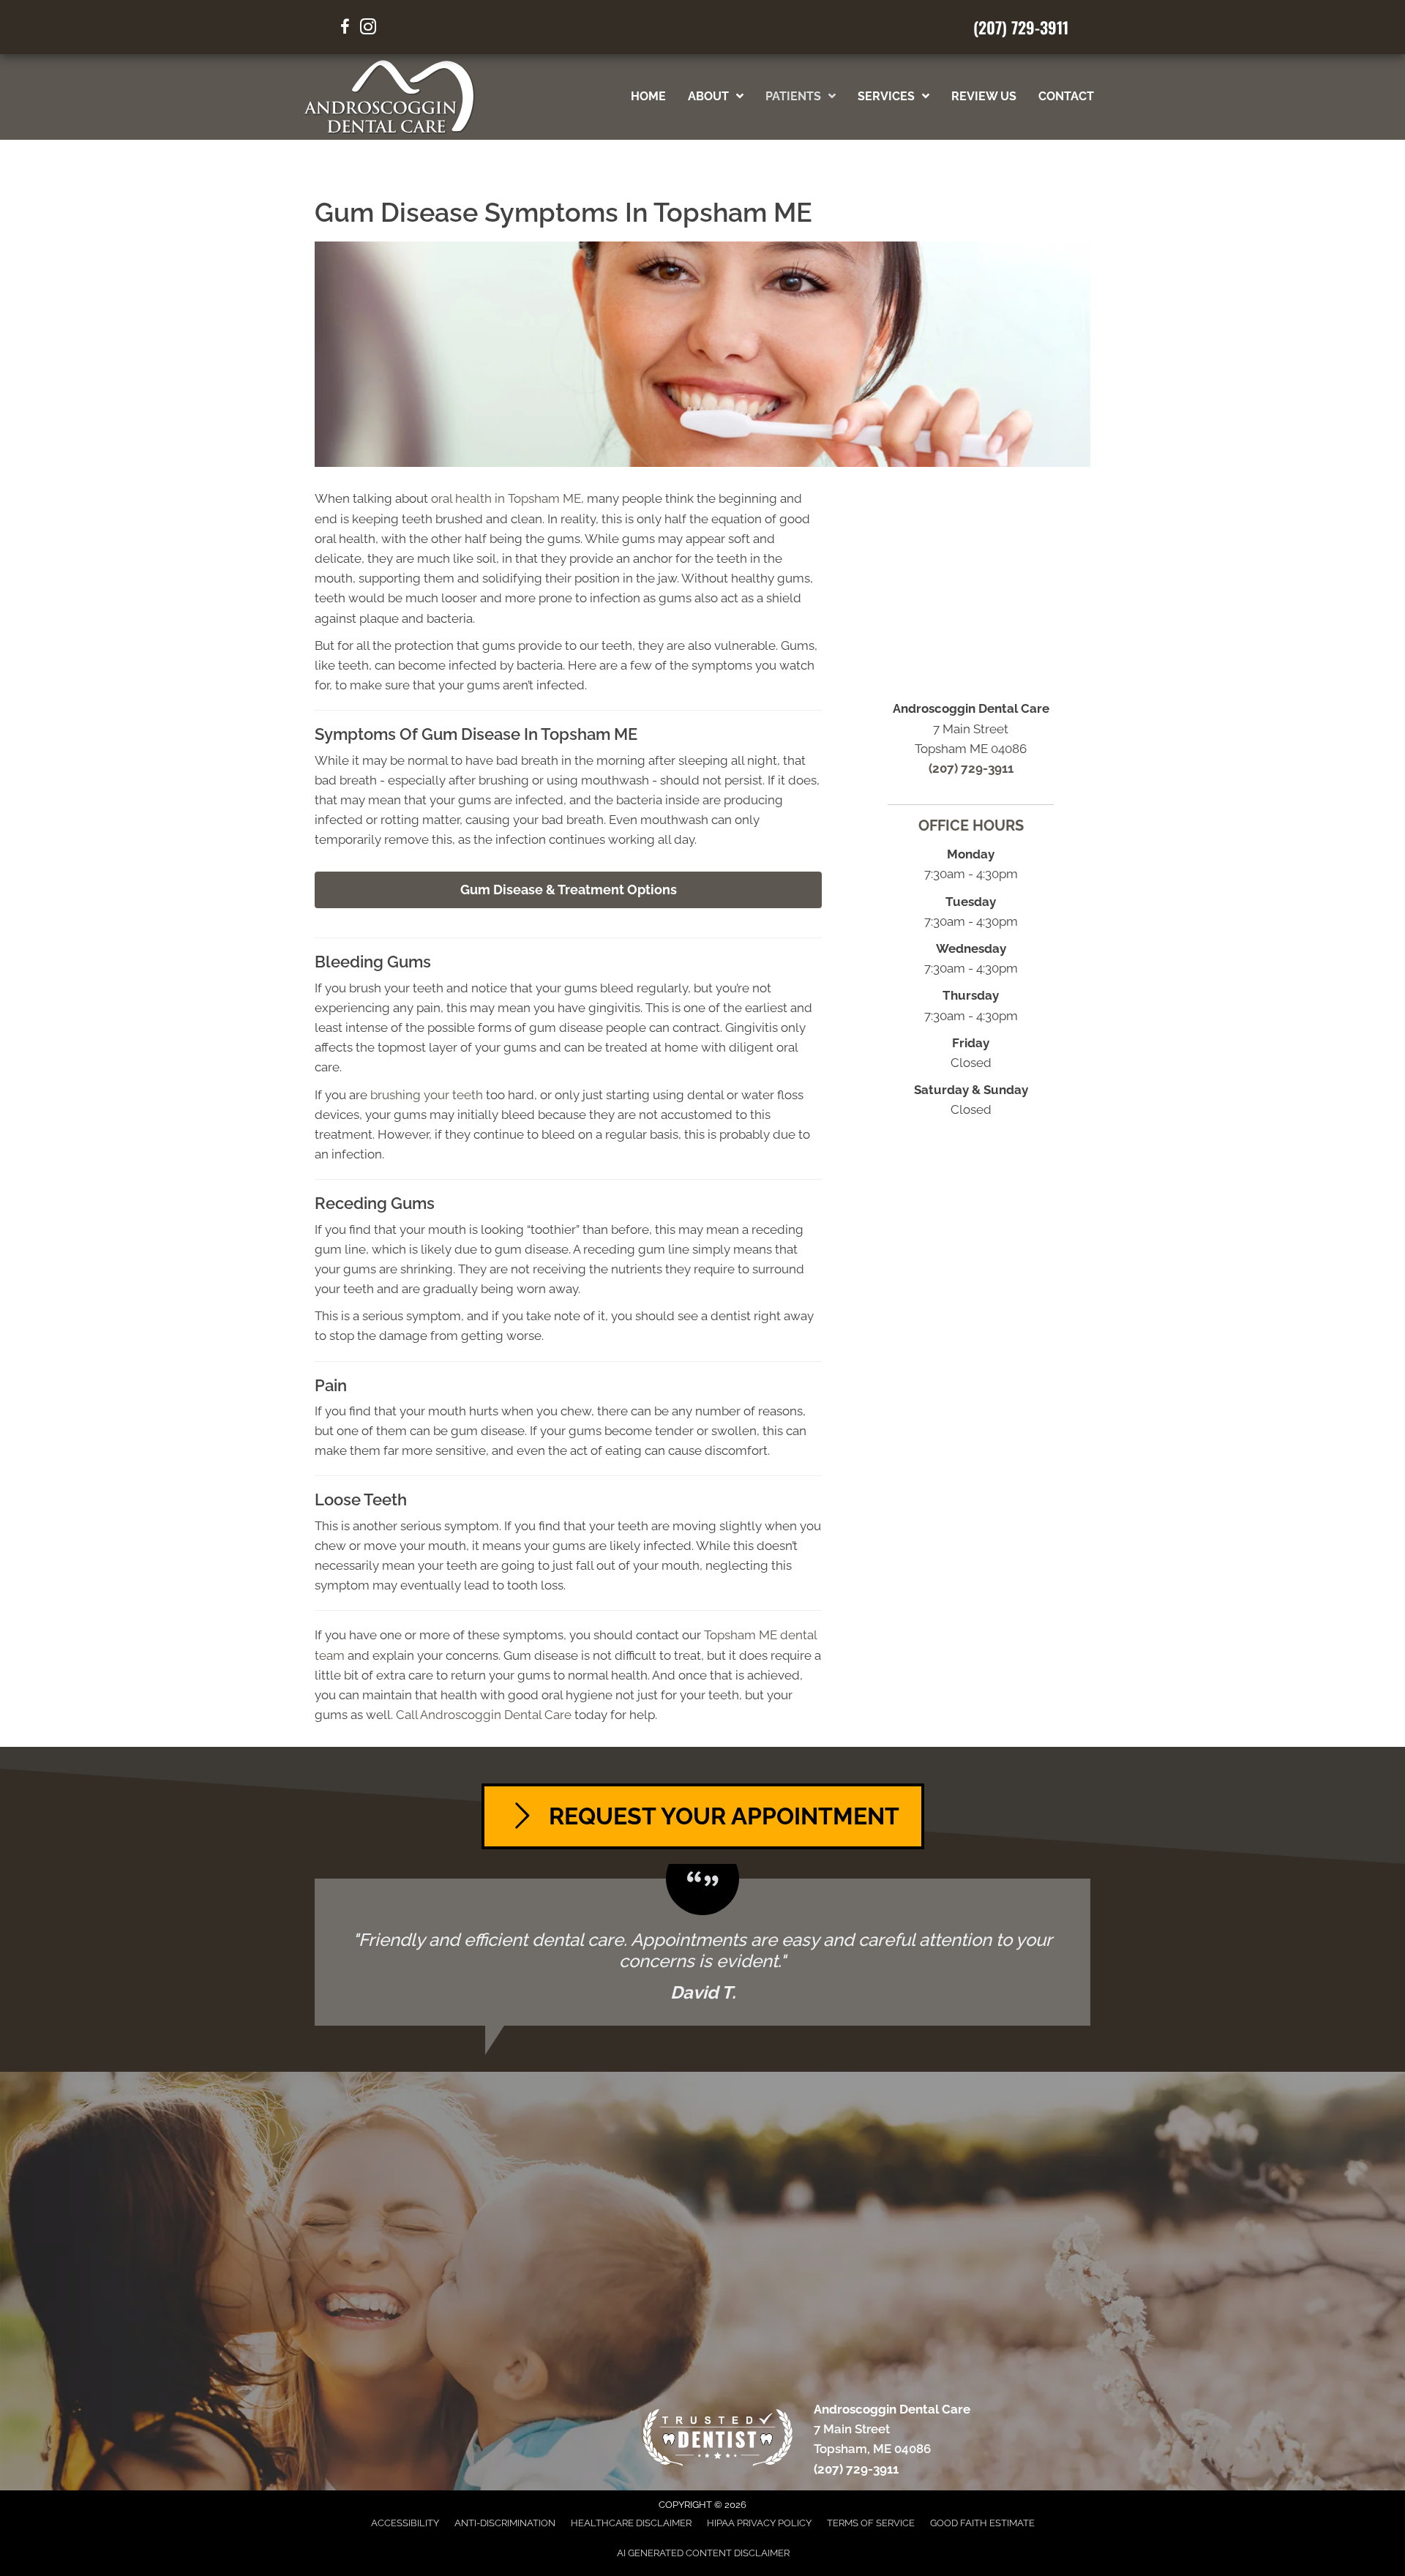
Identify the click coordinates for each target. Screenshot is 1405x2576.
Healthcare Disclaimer (631, 2523)
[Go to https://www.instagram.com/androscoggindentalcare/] (368, 29)
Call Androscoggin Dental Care (484, 1715)
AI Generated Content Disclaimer (703, 2553)
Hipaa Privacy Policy (759, 2523)
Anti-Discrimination (505, 2523)
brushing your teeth (427, 1095)
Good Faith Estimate (982, 2523)
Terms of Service (871, 2523)
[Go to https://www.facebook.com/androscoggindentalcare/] (345, 29)
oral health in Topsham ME (506, 498)
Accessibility (405, 2523)
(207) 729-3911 (1021, 27)
